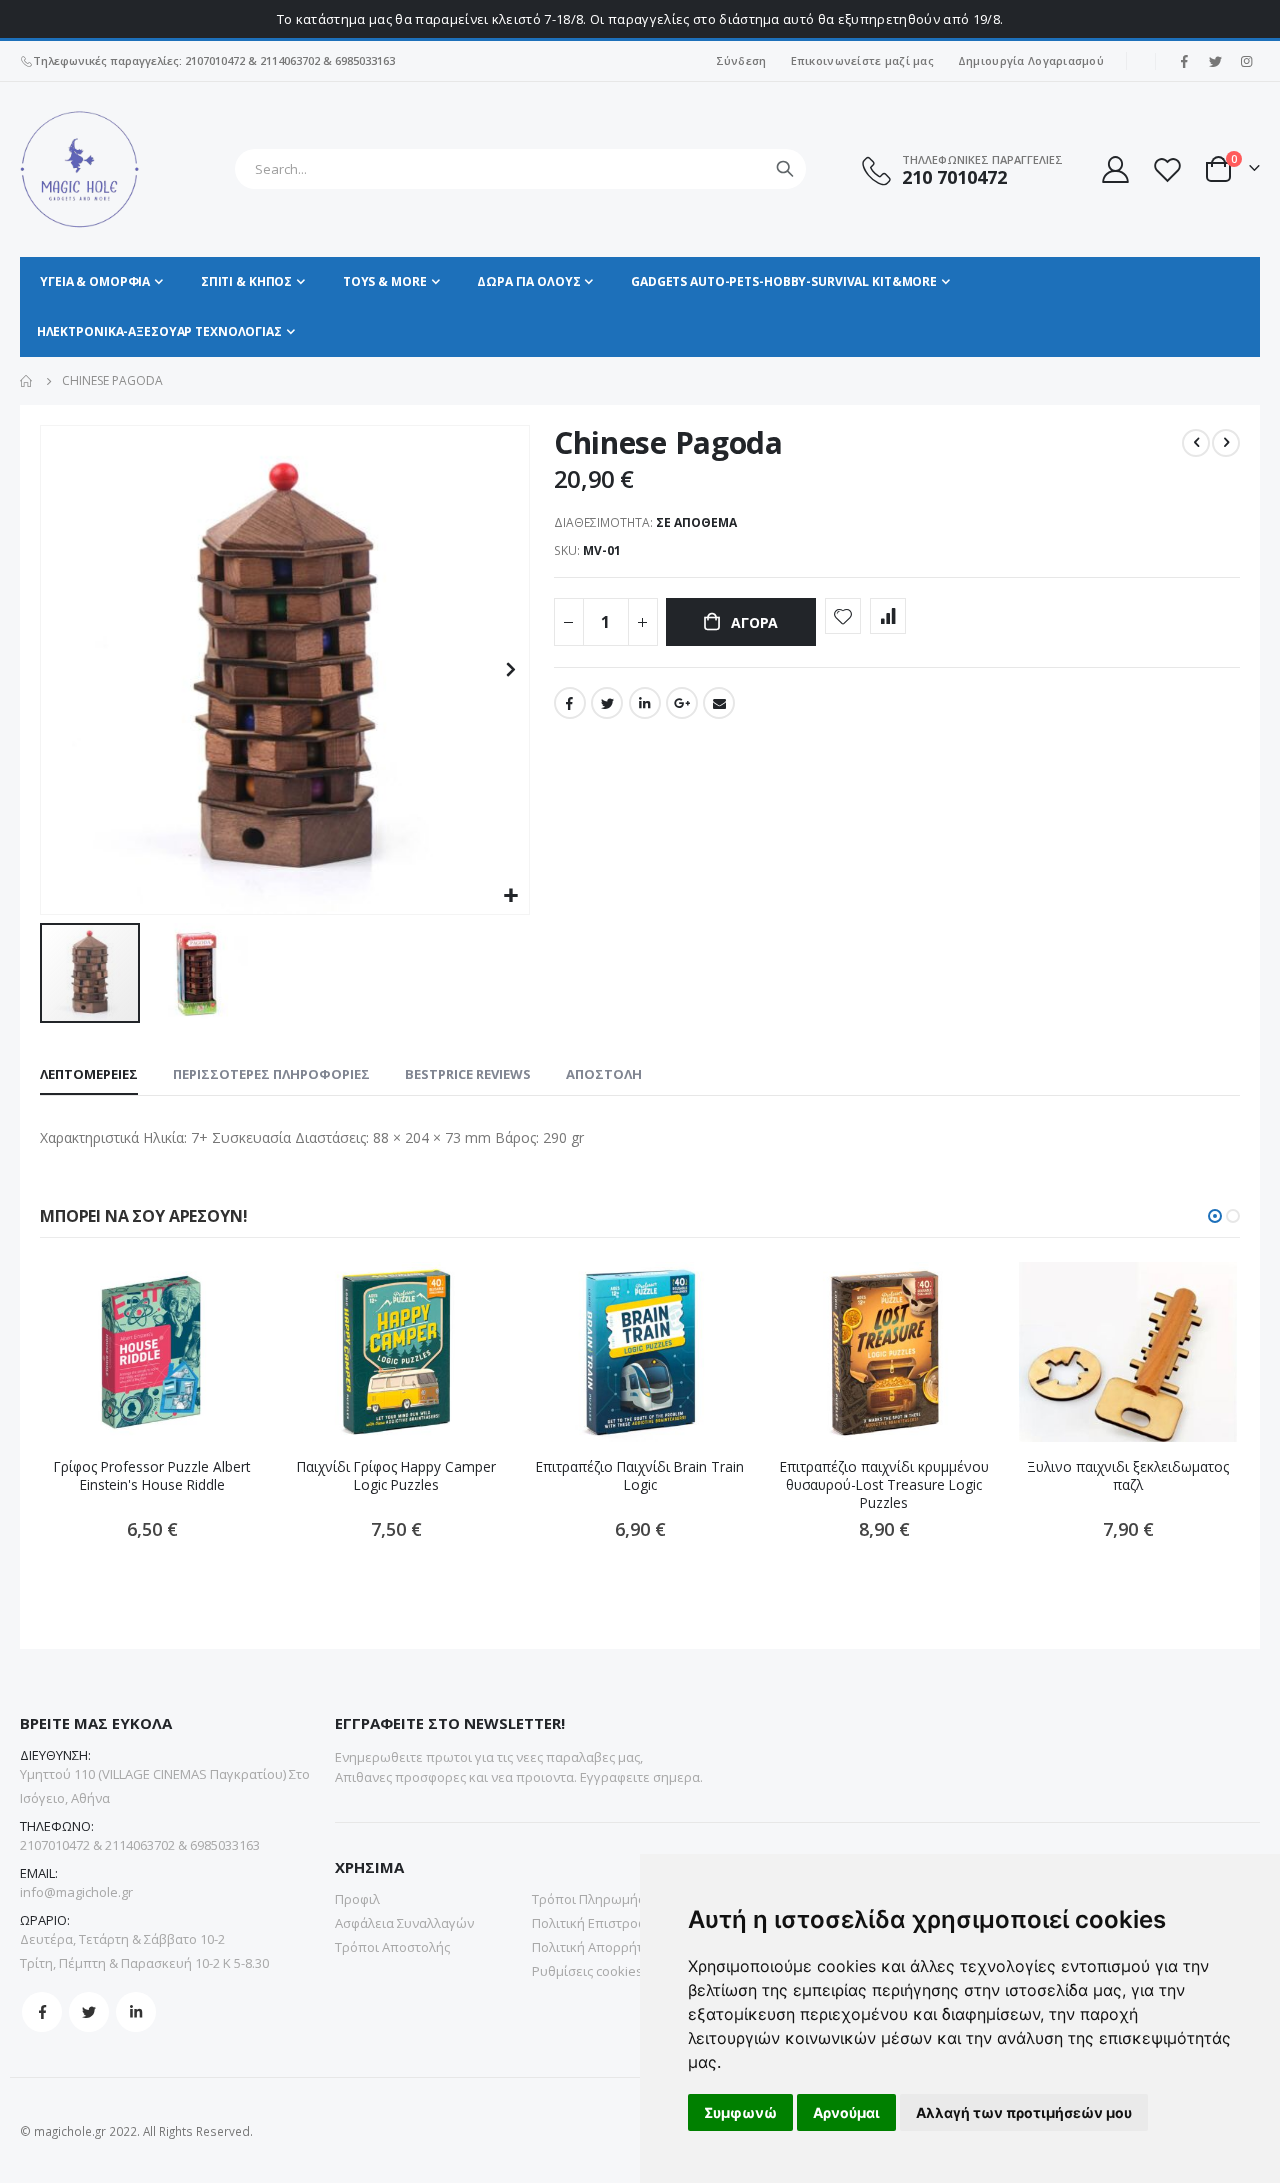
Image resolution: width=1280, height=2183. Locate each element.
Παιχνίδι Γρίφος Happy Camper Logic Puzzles (396, 1476)
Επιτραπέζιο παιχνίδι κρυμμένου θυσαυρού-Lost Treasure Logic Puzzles (884, 1485)
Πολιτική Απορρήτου (595, 1947)
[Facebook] (1184, 61)
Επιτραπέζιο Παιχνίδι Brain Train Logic (640, 1476)
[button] (511, 896)
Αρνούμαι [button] (846, 2112)
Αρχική (27, 381)
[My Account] (1114, 169)
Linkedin (136, 2012)
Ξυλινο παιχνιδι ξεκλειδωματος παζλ (1128, 1476)
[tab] (89, 1075)
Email (719, 703)
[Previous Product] (1196, 443)
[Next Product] (1226, 443)
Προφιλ (357, 1899)
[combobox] (520, 169)
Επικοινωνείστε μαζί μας (862, 60)
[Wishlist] (1167, 169)
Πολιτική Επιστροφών (598, 1923)
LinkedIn (645, 703)
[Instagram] (1246, 61)
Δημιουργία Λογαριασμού (1031, 60)
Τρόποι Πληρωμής (588, 1899)
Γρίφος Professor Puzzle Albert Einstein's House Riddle (152, 1476)
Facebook (570, 703)
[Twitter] (1215, 61)
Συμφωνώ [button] (740, 2112)
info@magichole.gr (76, 1892)
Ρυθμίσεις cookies (587, 1971)
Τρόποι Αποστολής (392, 1947)
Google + (682, 703)
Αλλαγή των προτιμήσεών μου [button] (1024, 2112)
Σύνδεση (741, 60)
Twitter (607, 703)
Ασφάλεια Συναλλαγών (404, 1923)
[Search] (785, 169)
